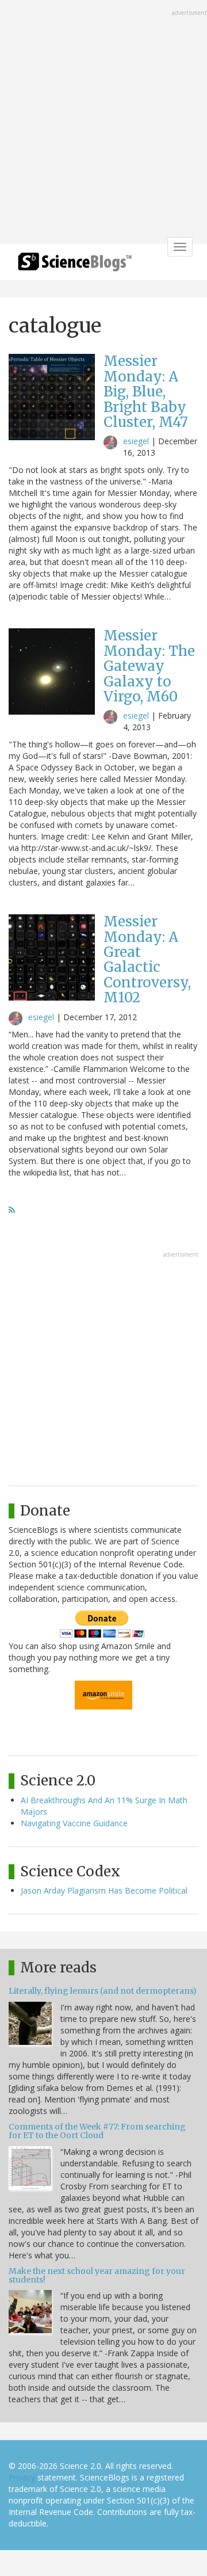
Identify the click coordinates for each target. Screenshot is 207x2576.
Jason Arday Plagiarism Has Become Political (104, 1890)
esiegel (136, 441)
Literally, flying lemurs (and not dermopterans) (103, 1991)
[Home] (75, 266)
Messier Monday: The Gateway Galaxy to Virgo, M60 (149, 666)
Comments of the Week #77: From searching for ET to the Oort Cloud (97, 2131)
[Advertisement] (103, 123)
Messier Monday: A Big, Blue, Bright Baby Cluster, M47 (146, 392)
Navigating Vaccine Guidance (74, 1823)
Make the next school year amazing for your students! (97, 2275)
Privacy (22, 2477)
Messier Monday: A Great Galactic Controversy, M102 (147, 959)
